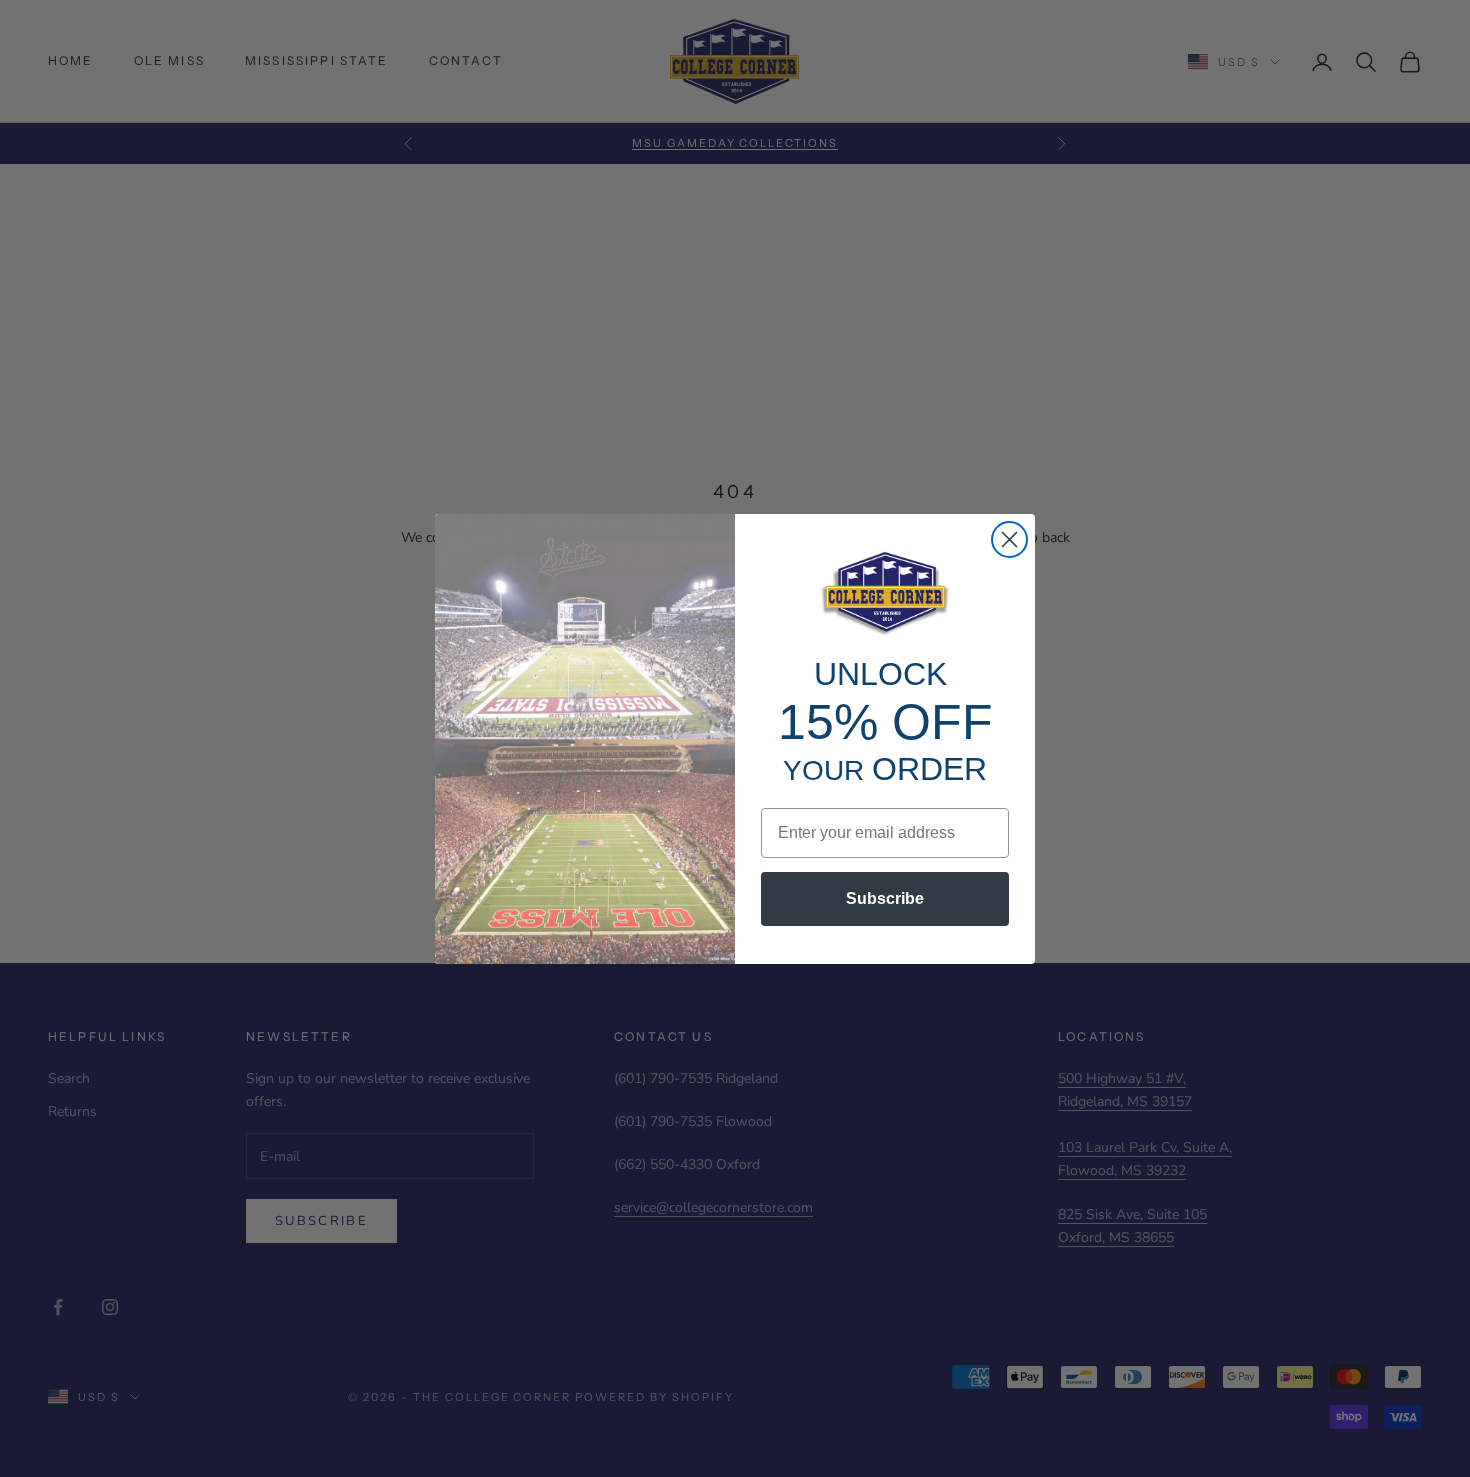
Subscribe (885, 898)
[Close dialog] (1009, 539)
